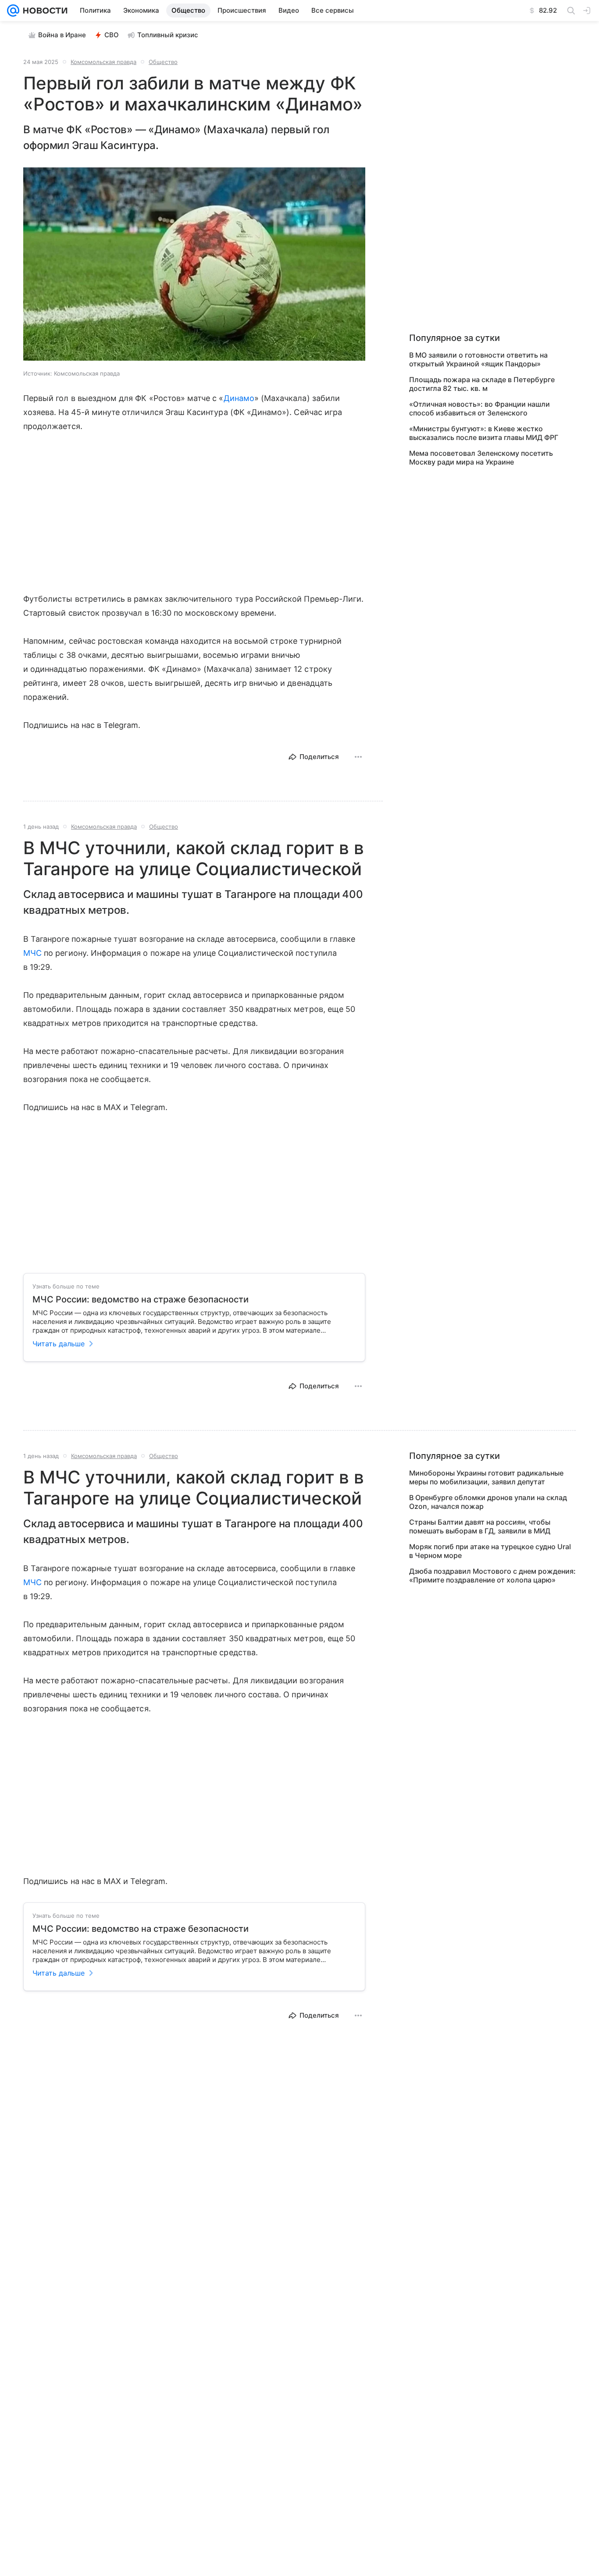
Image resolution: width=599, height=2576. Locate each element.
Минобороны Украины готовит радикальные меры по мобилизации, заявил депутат (486, 1477)
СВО (112, 35)
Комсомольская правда (103, 62)
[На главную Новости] (43, 11)
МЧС (32, 953)
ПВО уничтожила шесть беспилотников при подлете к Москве (485, 2456)
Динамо (239, 398)
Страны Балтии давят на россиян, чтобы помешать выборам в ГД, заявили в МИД (480, 1526)
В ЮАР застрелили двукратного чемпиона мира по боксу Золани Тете (492, 2432)
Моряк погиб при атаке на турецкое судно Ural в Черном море (490, 1551)
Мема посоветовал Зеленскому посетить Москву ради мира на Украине (481, 458)
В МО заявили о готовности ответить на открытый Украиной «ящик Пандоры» (478, 359)
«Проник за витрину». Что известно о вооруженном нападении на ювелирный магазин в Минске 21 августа (479, 2383)
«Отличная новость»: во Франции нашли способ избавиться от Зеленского (480, 408)
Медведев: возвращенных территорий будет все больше (487, 2407)
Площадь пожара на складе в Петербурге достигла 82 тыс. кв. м (482, 384)
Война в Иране (62, 35)
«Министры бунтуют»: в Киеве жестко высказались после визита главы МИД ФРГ (484, 433)
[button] (194, 265)
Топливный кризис (168, 35)
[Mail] (13, 11)
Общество (163, 62)
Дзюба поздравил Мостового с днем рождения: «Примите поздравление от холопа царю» (492, 1575)
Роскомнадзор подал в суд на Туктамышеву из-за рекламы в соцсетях (492, 2481)
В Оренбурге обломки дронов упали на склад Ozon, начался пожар (488, 1502)
